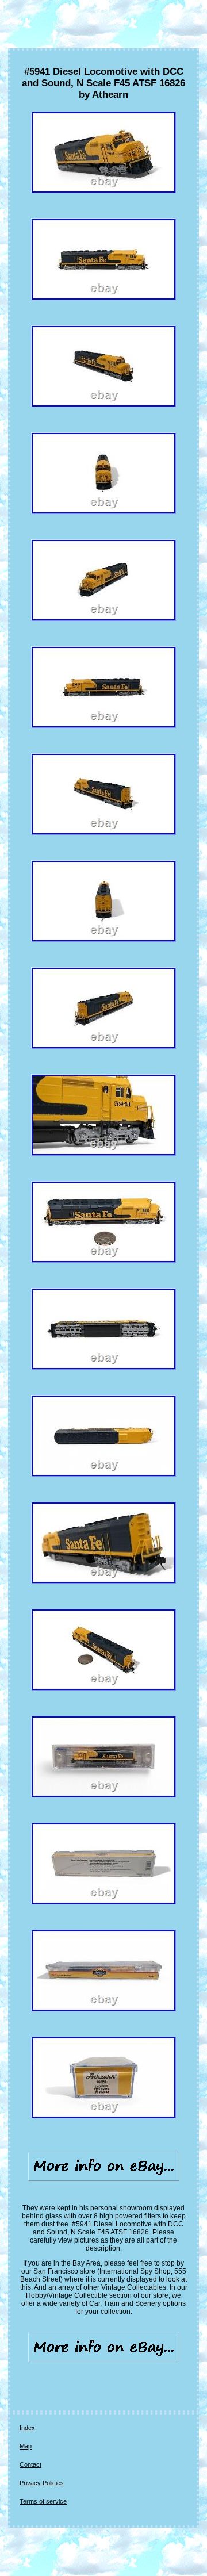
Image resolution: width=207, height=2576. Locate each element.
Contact (30, 2464)
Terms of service (43, 2501)
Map (26, 2446)
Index (27, 2428)
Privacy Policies (42, 2483)
